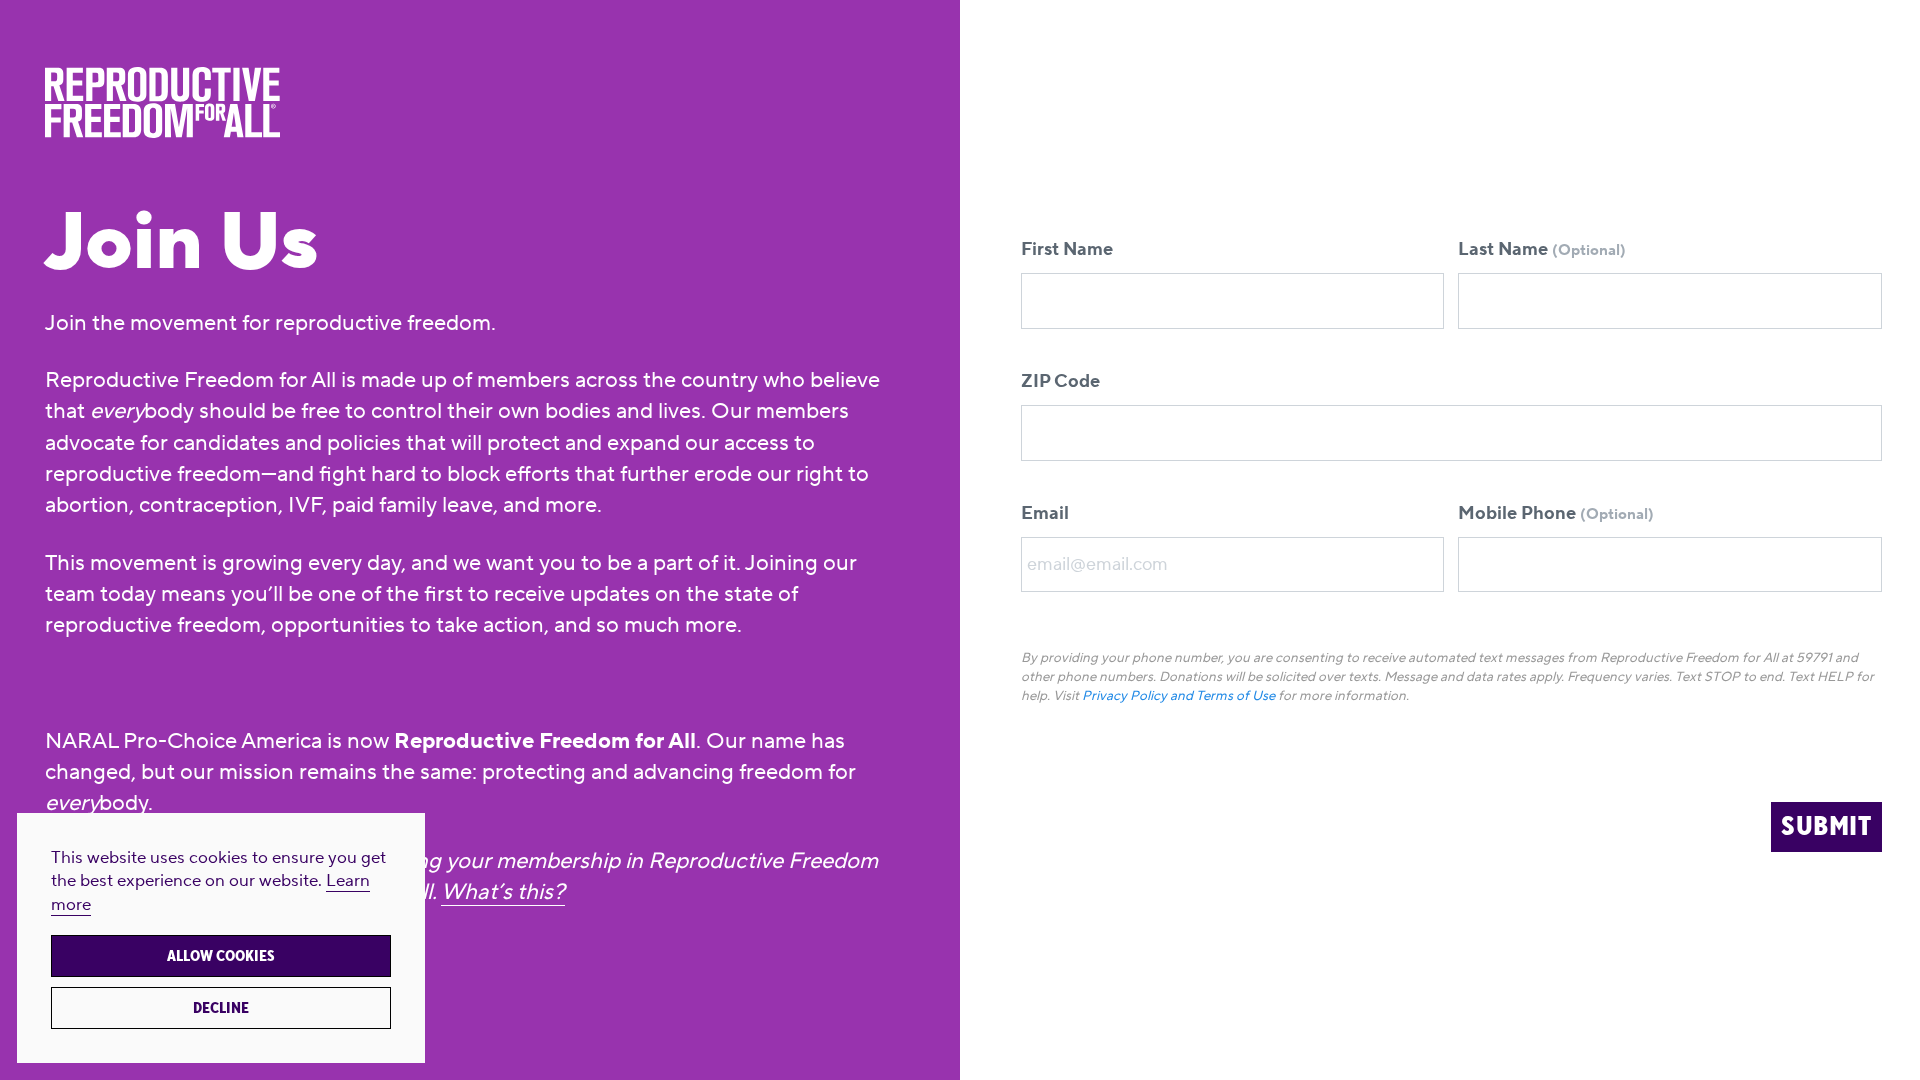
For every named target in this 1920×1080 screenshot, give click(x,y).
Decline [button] (221, 1008)
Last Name (1542, 249)
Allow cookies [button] (221, 956)
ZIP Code (1060, 381)
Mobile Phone (1556, 513)
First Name (1067, 249)
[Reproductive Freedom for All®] (469, 102)
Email (1045, 513)
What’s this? (503, 892)
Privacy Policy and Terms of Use (1178, 695)
